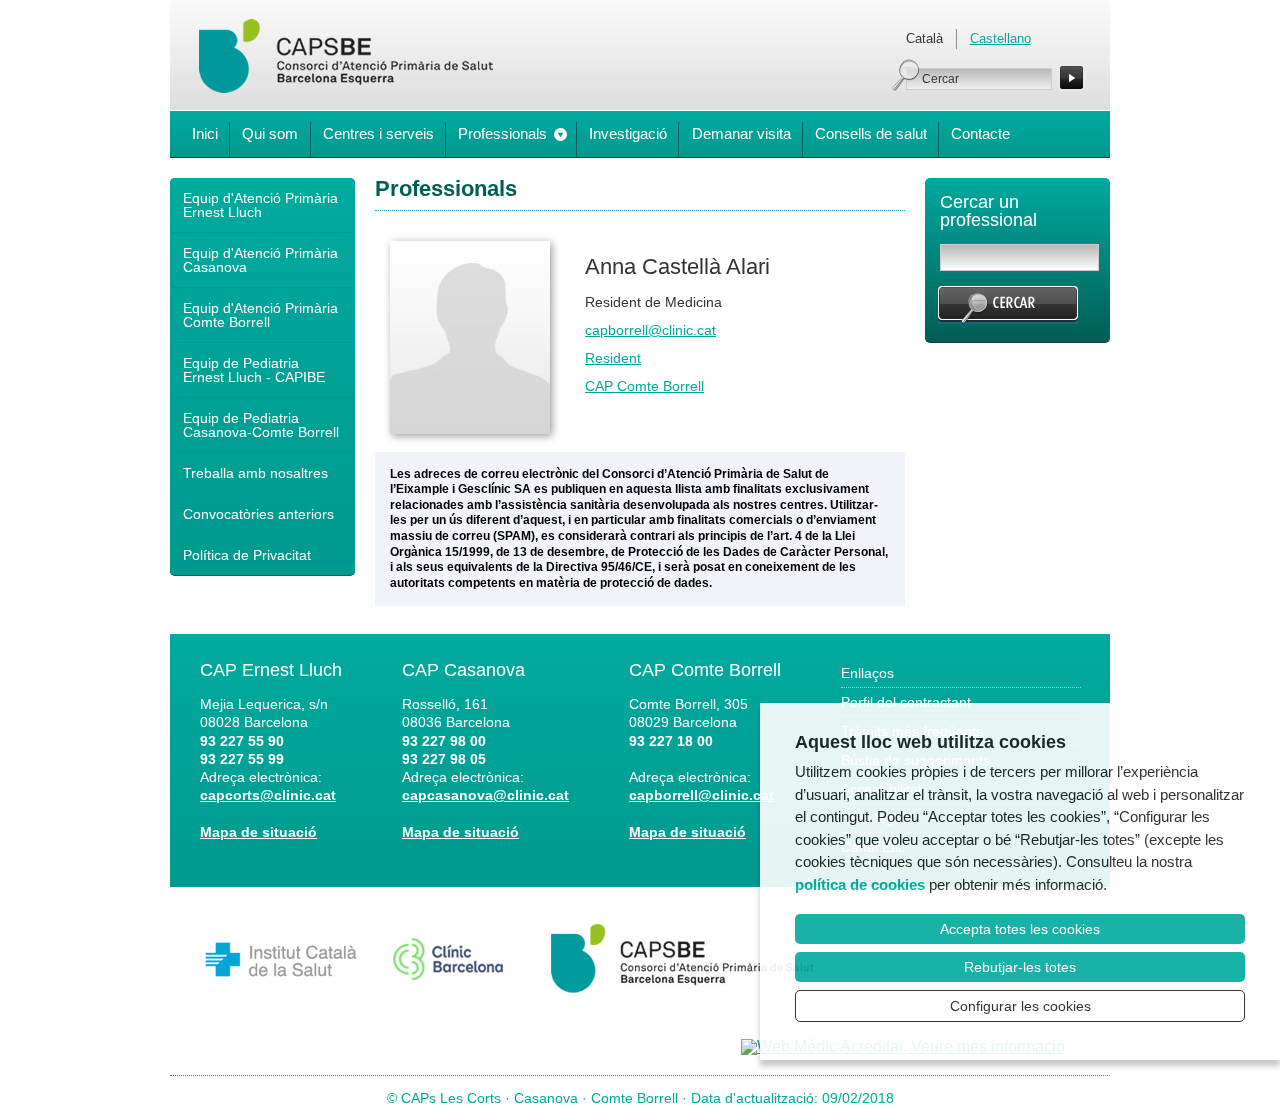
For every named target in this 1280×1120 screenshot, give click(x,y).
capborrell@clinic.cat (650, 330)
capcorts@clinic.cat (268, 795)
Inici (205, 133)
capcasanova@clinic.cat (485, 795)
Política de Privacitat (247, 555)
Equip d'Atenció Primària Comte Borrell (260, 315)
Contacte (980, 133)
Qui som (270, 133)
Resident (613, 358)
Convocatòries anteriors (258, 514)
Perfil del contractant (906, 702)
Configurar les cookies (1020, 1006)
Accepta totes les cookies (1020, 929)
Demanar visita (741, 133)
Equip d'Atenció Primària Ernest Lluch (260, 205)
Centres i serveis (378, 133)
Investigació (628, 133)
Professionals (502, 133)
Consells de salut (871, 133)
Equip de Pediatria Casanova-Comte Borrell (261, 425)
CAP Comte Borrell (644, 386)
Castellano (1000, 38)
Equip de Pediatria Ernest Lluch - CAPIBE (254, 370)
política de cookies (860, 884)
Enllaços (867, 673)
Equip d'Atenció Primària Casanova (260, 260)
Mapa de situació (258, 832)
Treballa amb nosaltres (255, 473)
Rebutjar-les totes (1020, 967)
